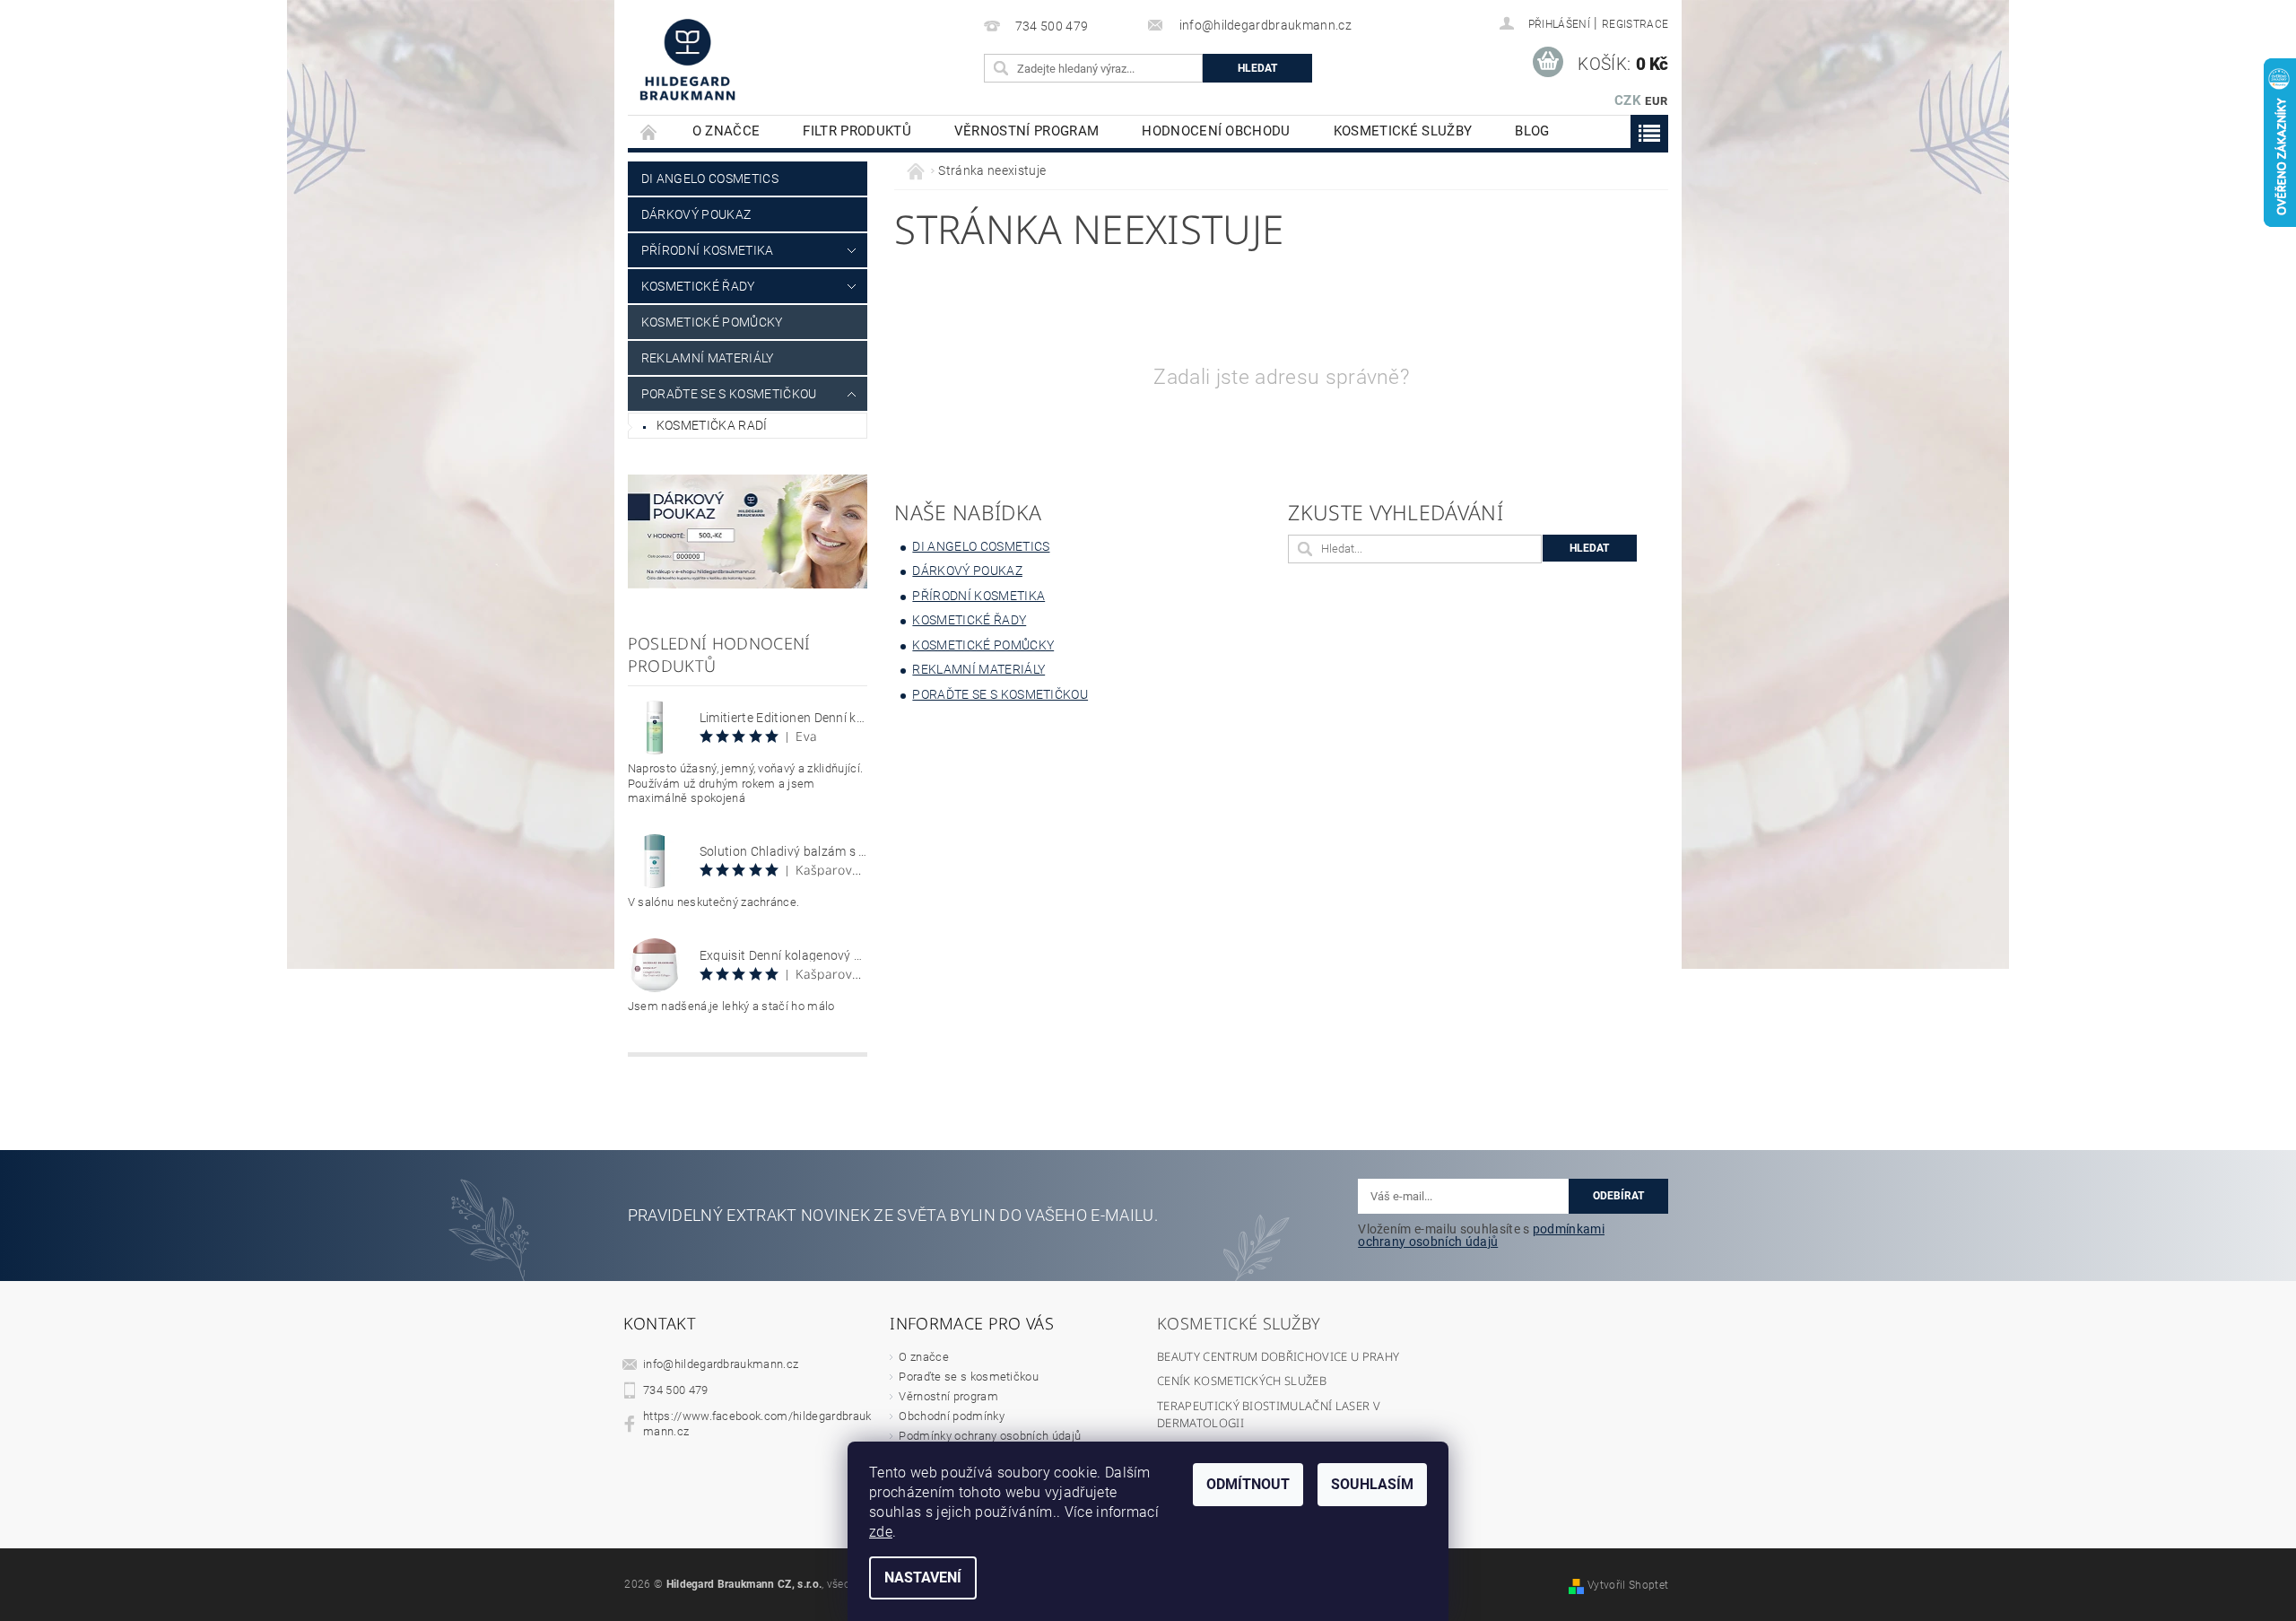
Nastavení (923, 1577)
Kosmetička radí (712, 425)
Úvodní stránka (649, 131)
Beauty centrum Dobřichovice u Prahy (1278, 1356)
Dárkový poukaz (696, 214)
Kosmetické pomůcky (712, 322)
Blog (1532, 131)
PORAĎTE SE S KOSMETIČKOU (729, 394)
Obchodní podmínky (951, 1416)
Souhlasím (1372, 1484)
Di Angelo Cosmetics (710, 179)
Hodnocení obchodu (1216, 131)
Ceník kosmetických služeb (1242, 1381)
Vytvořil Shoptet (1628, 1585)
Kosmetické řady (698, 286)
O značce (726, 131)
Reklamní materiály (708, 358)
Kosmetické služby (1403, 131)
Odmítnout (1248, 1484)
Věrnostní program (1026, 131)
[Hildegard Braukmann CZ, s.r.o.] (687, 59)
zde (881, 1532)
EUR (1656, 101)
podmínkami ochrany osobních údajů (1481, 1235)
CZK (1628, 100)
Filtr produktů (857, 131)
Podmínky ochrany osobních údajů (990, 1436)
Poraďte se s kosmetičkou (969, 1377)
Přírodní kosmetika (708, 250)
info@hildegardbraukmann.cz (721, 1364)
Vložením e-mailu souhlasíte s (1481, 1235)
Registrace (1635, 24)
